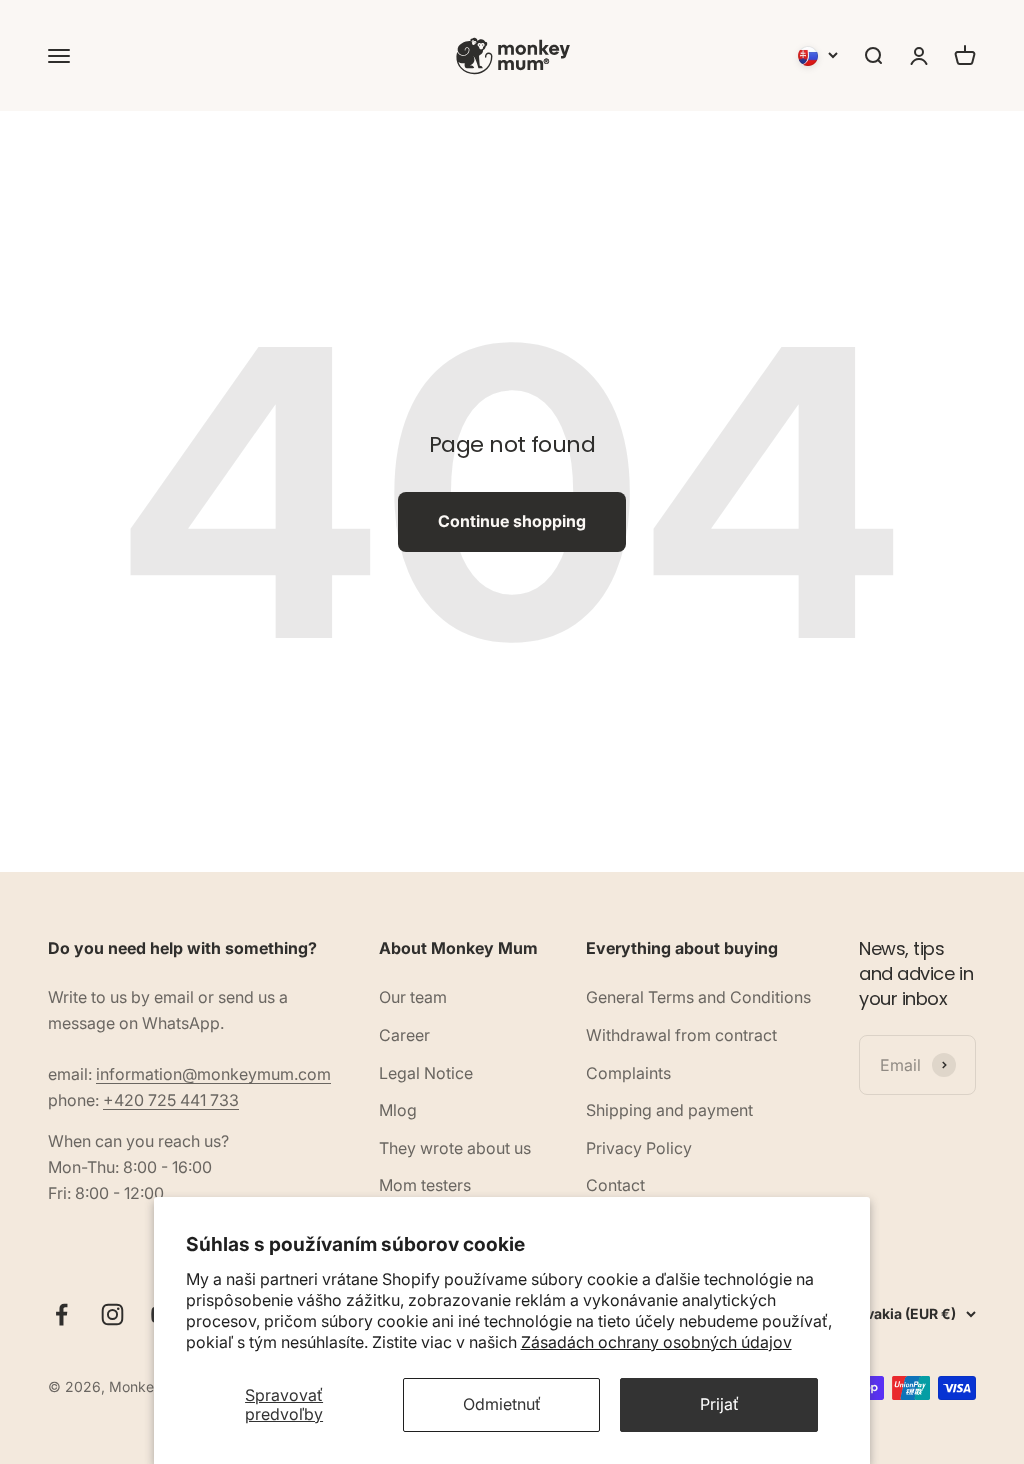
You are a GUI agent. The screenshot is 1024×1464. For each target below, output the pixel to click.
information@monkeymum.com (213, 1074)
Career (404, 1035)
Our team (413, 997)
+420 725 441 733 (171, 1100)
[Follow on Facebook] (61, 1314)
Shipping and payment (669, 1110)
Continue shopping (512, 521)
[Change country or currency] (818, 56)
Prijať (719, 1404)
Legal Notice (426, 1073)
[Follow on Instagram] (112, 1314)
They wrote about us (455, 1148)
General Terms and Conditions (698, 997)
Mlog (398, 1110)
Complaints (628, 1073)
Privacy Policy (639, 1148)
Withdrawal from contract (681, 1035)
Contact (615, 1185)
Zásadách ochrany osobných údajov (656, 1342)
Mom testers (425, 1185)
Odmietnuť (502, 1404)
